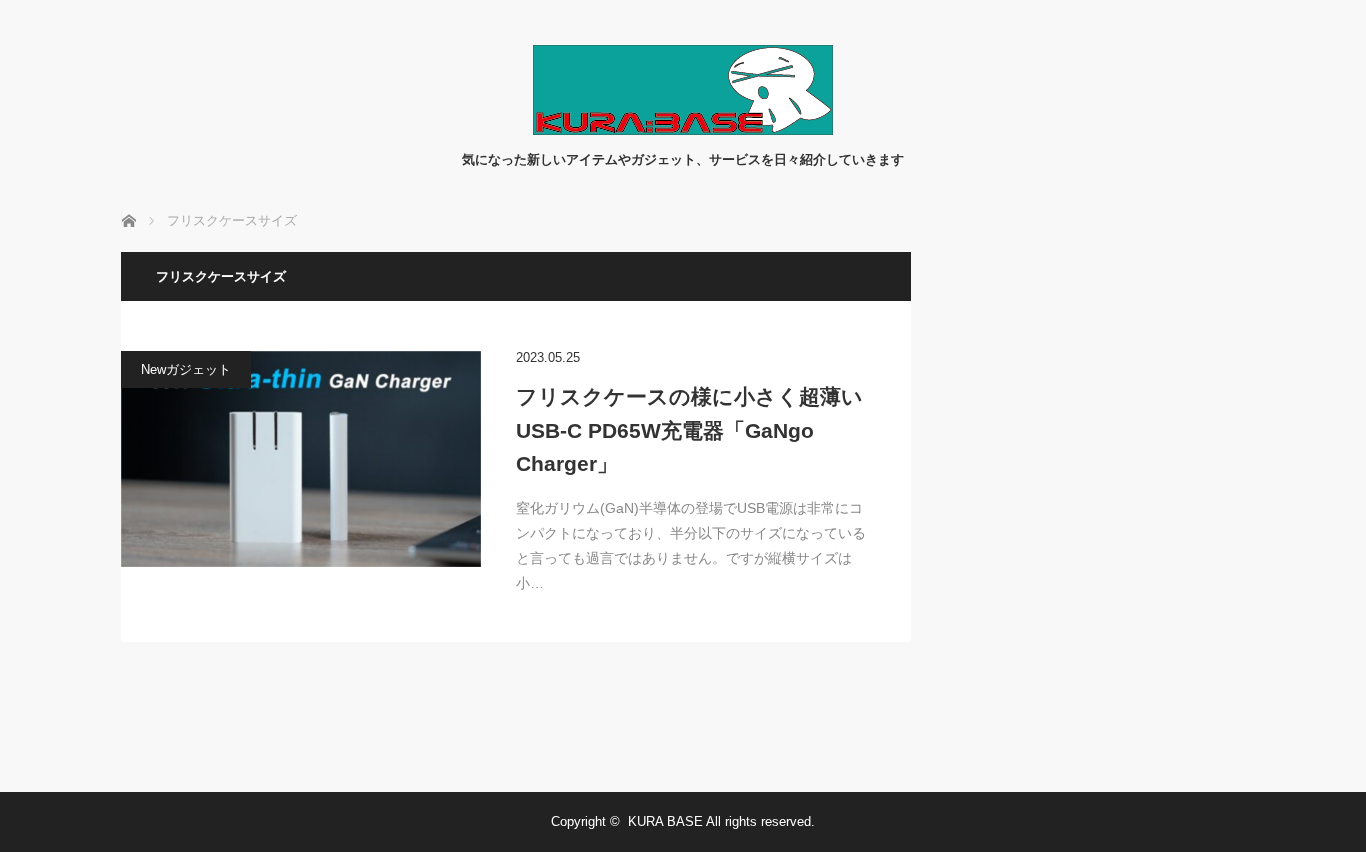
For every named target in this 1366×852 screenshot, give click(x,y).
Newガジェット (186, 369)
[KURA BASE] (683, 129)
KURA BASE (665, 821)
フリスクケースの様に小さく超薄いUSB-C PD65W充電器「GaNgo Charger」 (689, 430)
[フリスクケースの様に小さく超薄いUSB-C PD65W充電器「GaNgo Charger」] (301, 459)
